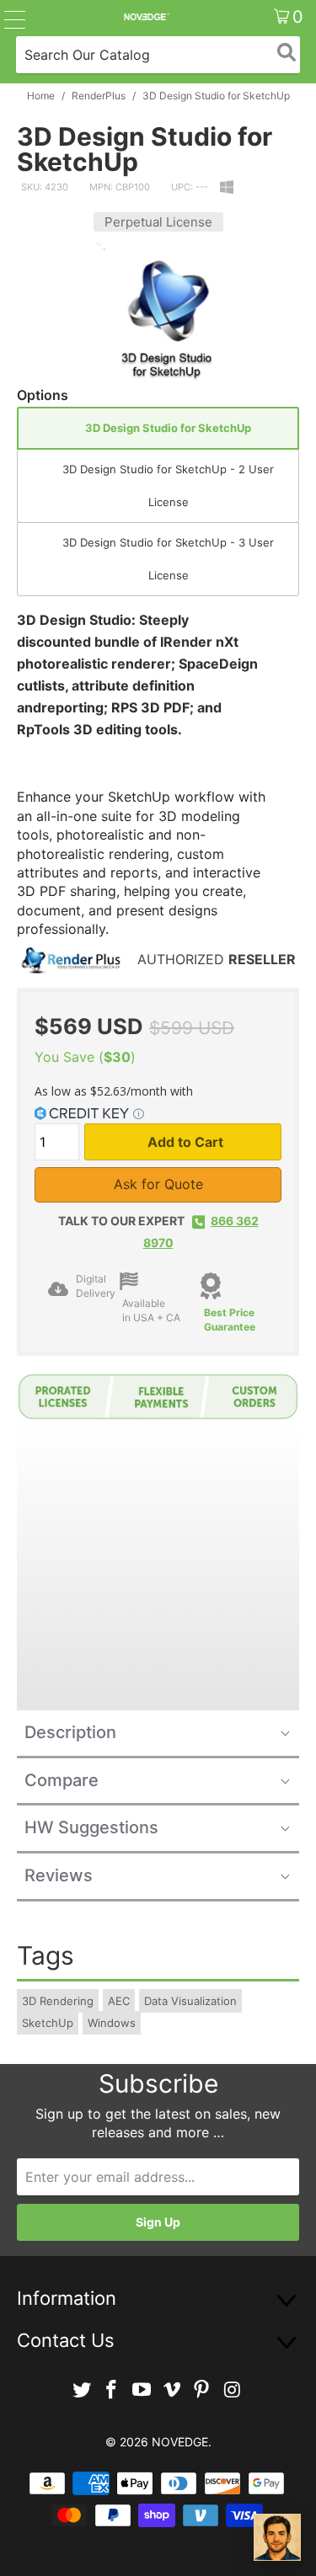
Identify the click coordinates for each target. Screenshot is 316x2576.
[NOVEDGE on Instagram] (233, 2390)
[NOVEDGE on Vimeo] (173, 2390)
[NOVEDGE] (146, 17)
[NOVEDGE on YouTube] (142, 2390)
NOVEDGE (180, 2442)
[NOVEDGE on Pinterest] (202, 2390)
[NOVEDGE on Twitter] (82, 2390)
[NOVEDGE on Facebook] (112, 2390)
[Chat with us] (277, 2537)
